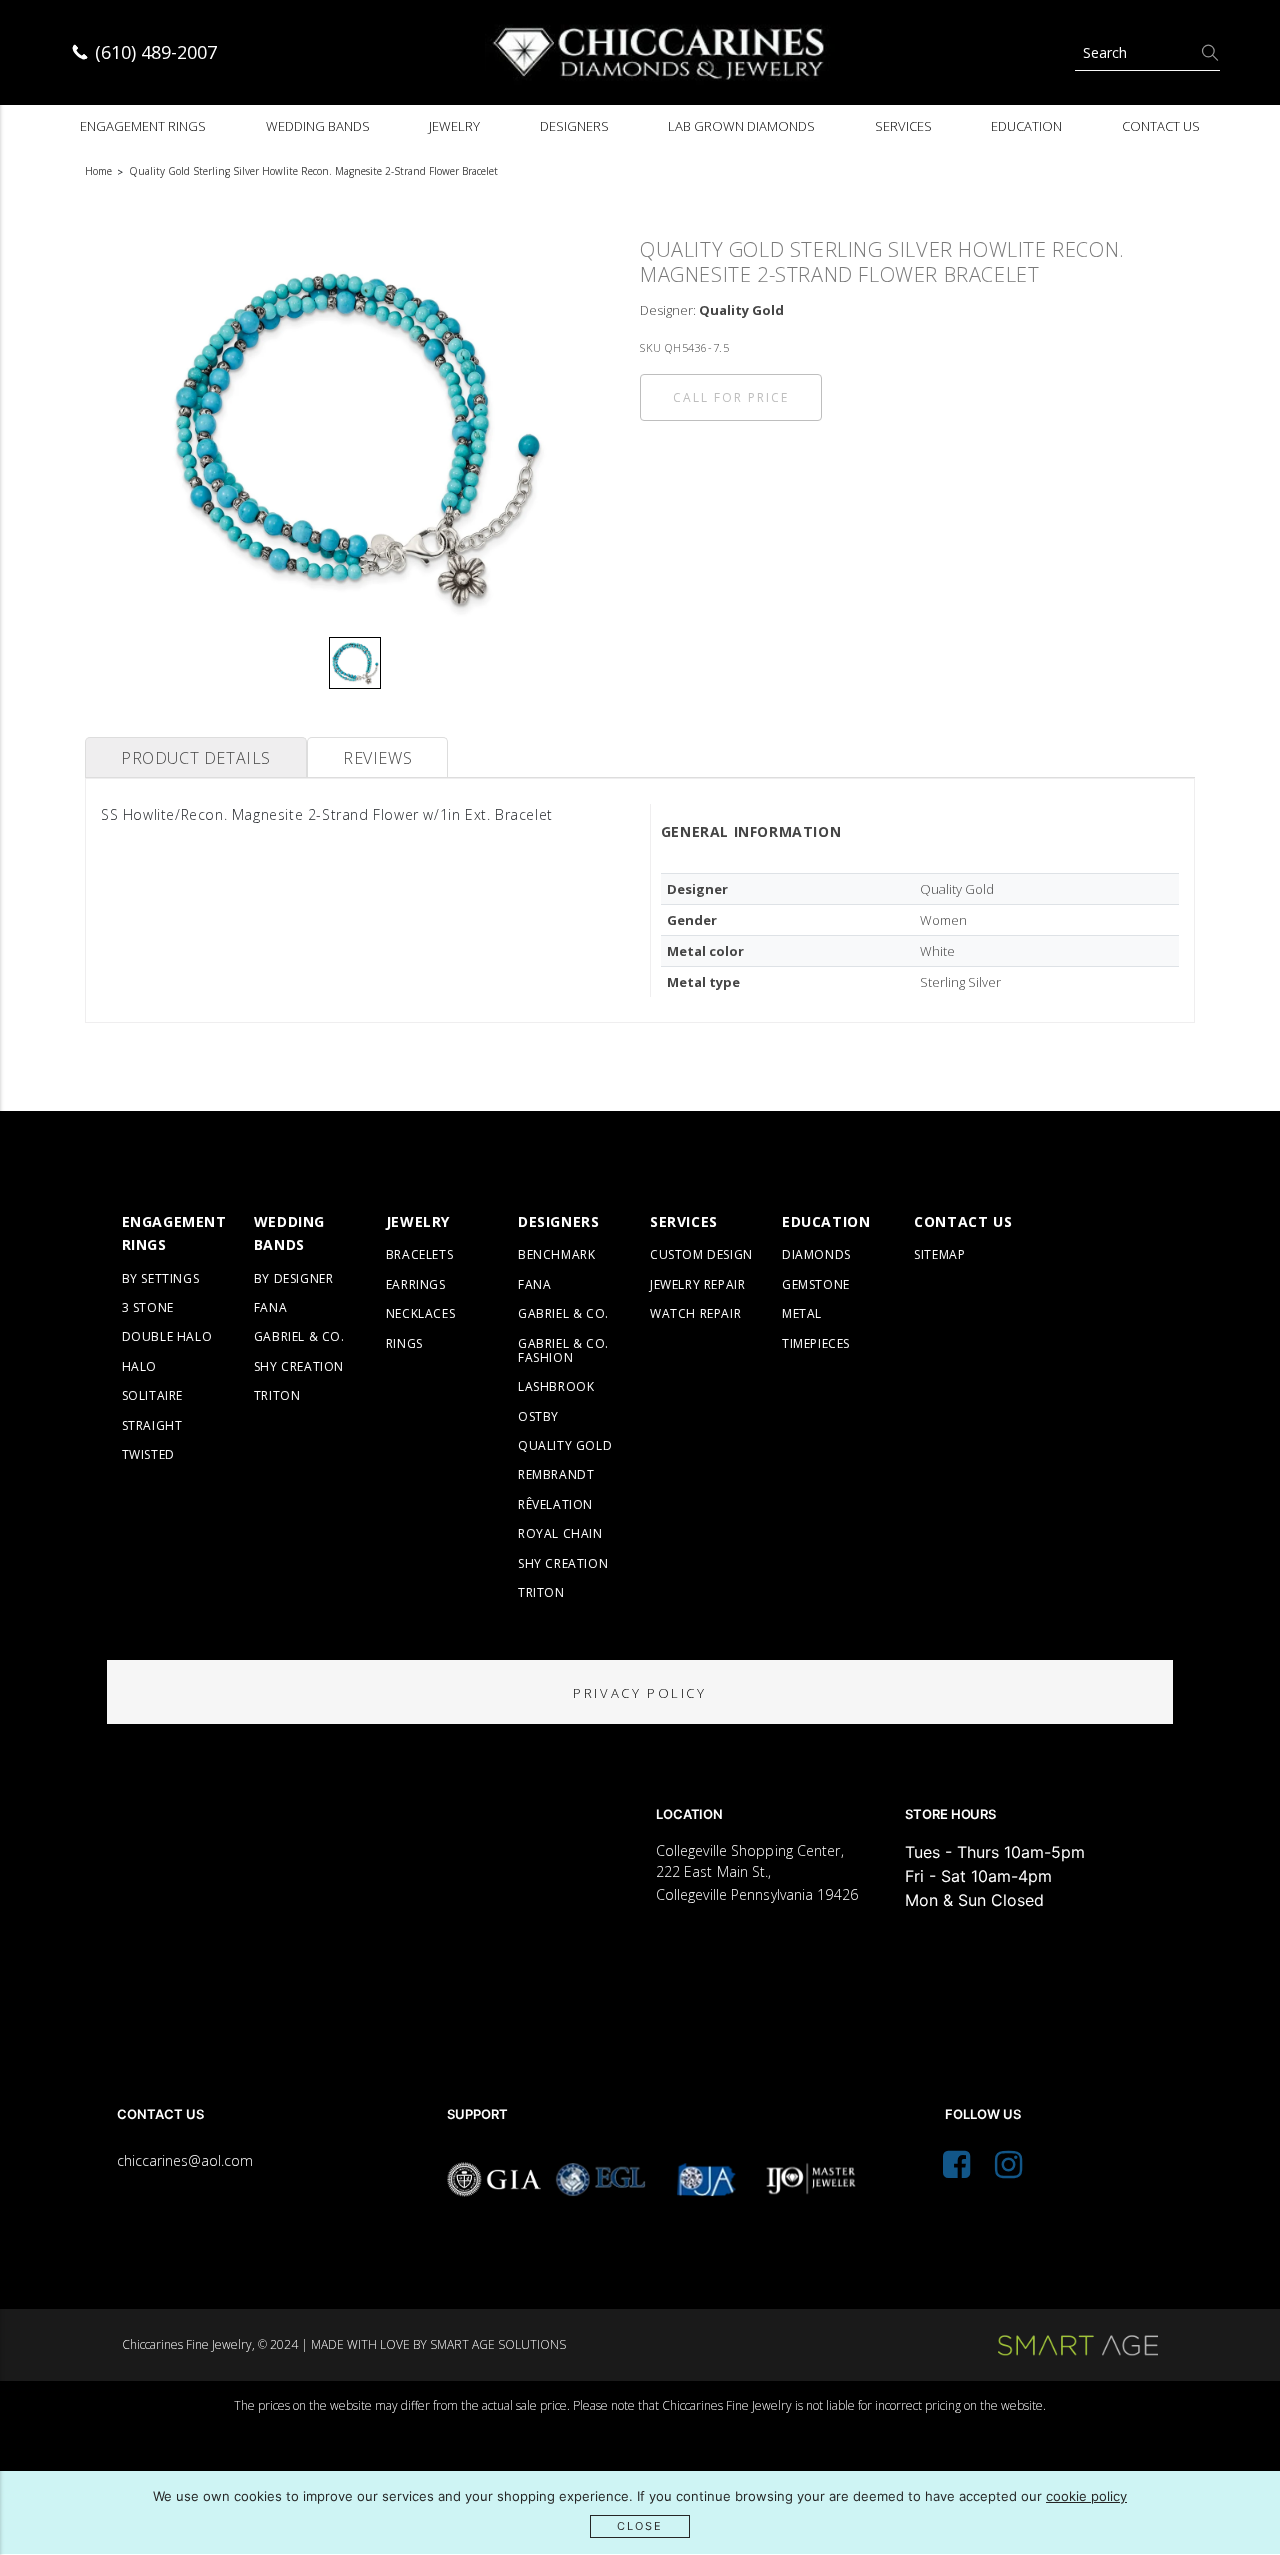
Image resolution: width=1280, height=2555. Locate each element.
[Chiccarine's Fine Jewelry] (660, 52)
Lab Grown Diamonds (741, 126)
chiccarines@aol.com (185, 2160)
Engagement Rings (143, 126)
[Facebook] (956, 2170)
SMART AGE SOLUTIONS (498, 2344)
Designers (574, 126)
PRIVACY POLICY (639, 1693)
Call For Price (731, 397)
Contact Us (1161, 126)
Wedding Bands (318, 126)
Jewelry (454, 126)
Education (1026, 126)
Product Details (196, 758)
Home (98, 171)
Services (903, 126)
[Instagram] (1008, 2170)
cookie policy (1086, 2496)
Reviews (377, 758)
